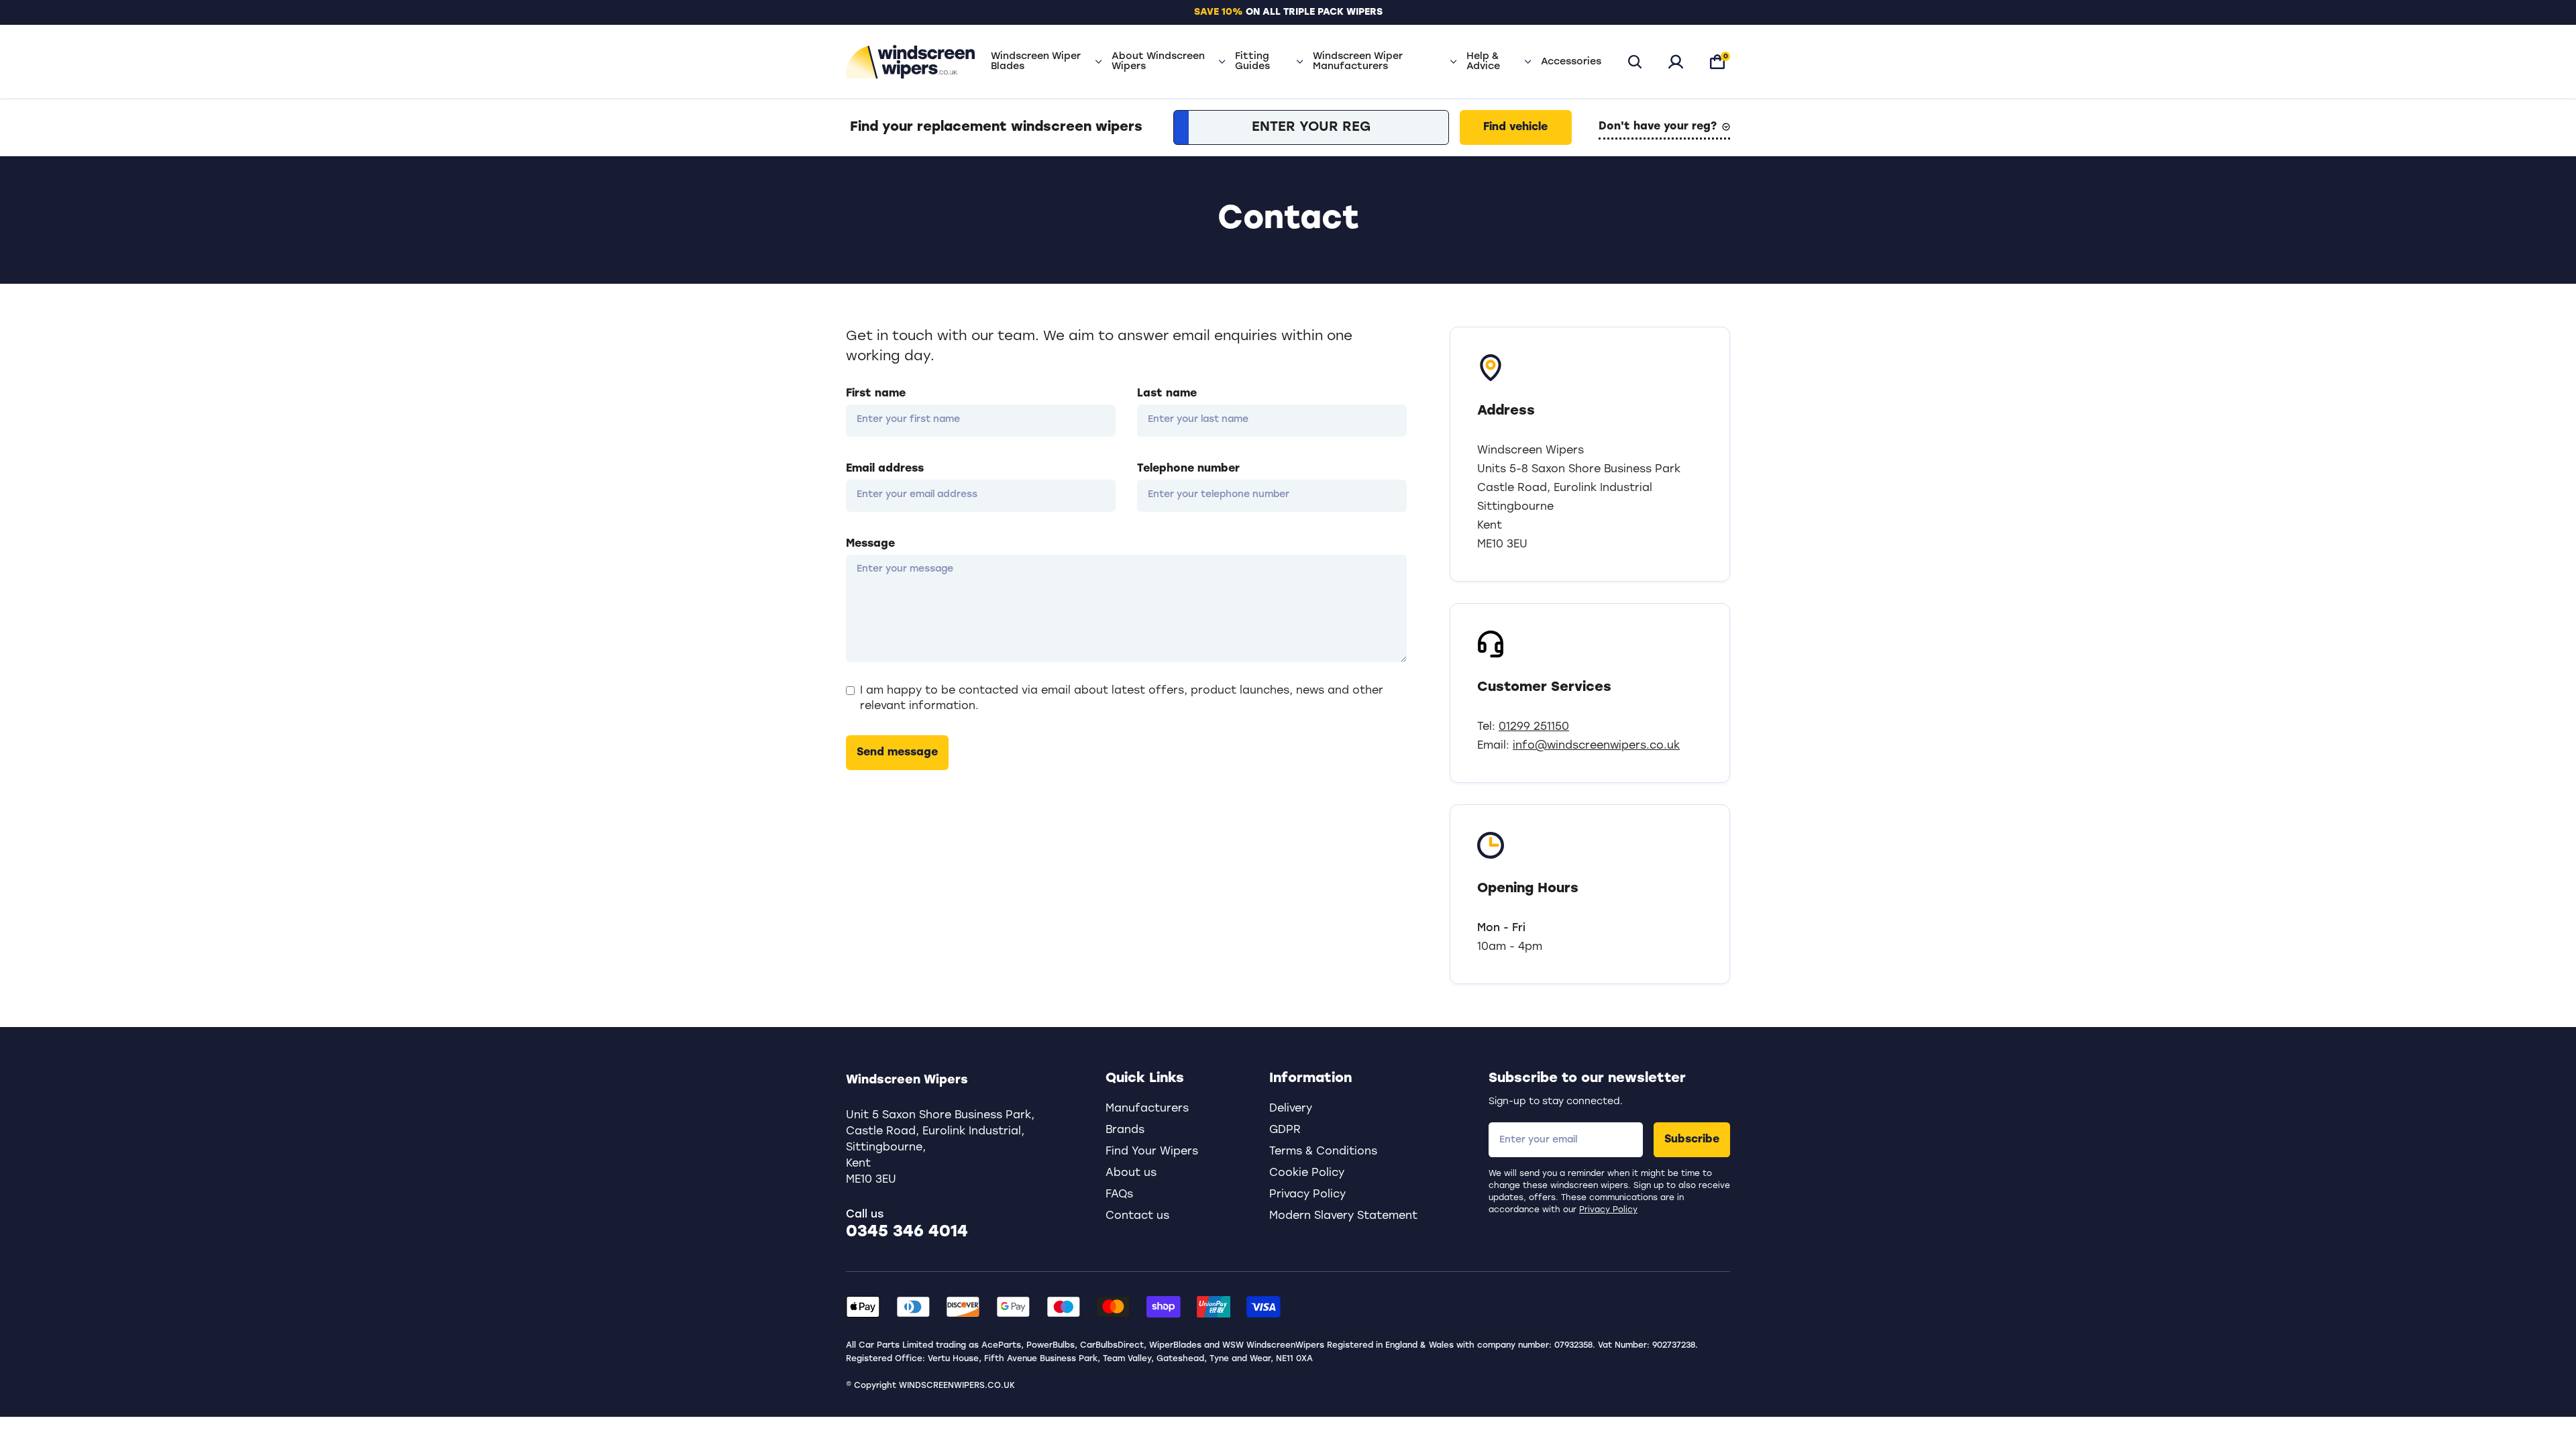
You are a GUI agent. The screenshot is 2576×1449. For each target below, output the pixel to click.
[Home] (910, 62)
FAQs (1119, 1195)
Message (870, 544)
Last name (1167, 394)
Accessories (1571, 62)
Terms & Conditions (1323, 1152)
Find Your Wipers (1152, 1152)
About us (1131, 1173)
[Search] (1635, 62)
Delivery (1291, 1109)
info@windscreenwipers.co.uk (1596, 746)
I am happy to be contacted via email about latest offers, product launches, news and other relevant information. (1122, 698)
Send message (897, 753)
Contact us (1137, 1216)
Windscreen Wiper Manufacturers (1358, 62)
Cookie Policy (1307, 1173)
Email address (885, 469)
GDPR (1285, 1130)
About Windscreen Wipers (1158, 62)
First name (876, 394)
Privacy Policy (1608, 1210)
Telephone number (1188, 469)
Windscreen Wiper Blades (1036, 62)
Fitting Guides (1252, 62)
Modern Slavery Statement (1343, 1216)
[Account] (1676, 62)
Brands (1125, 1130)
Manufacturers (1147, 1109)
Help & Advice (1483, 62)
